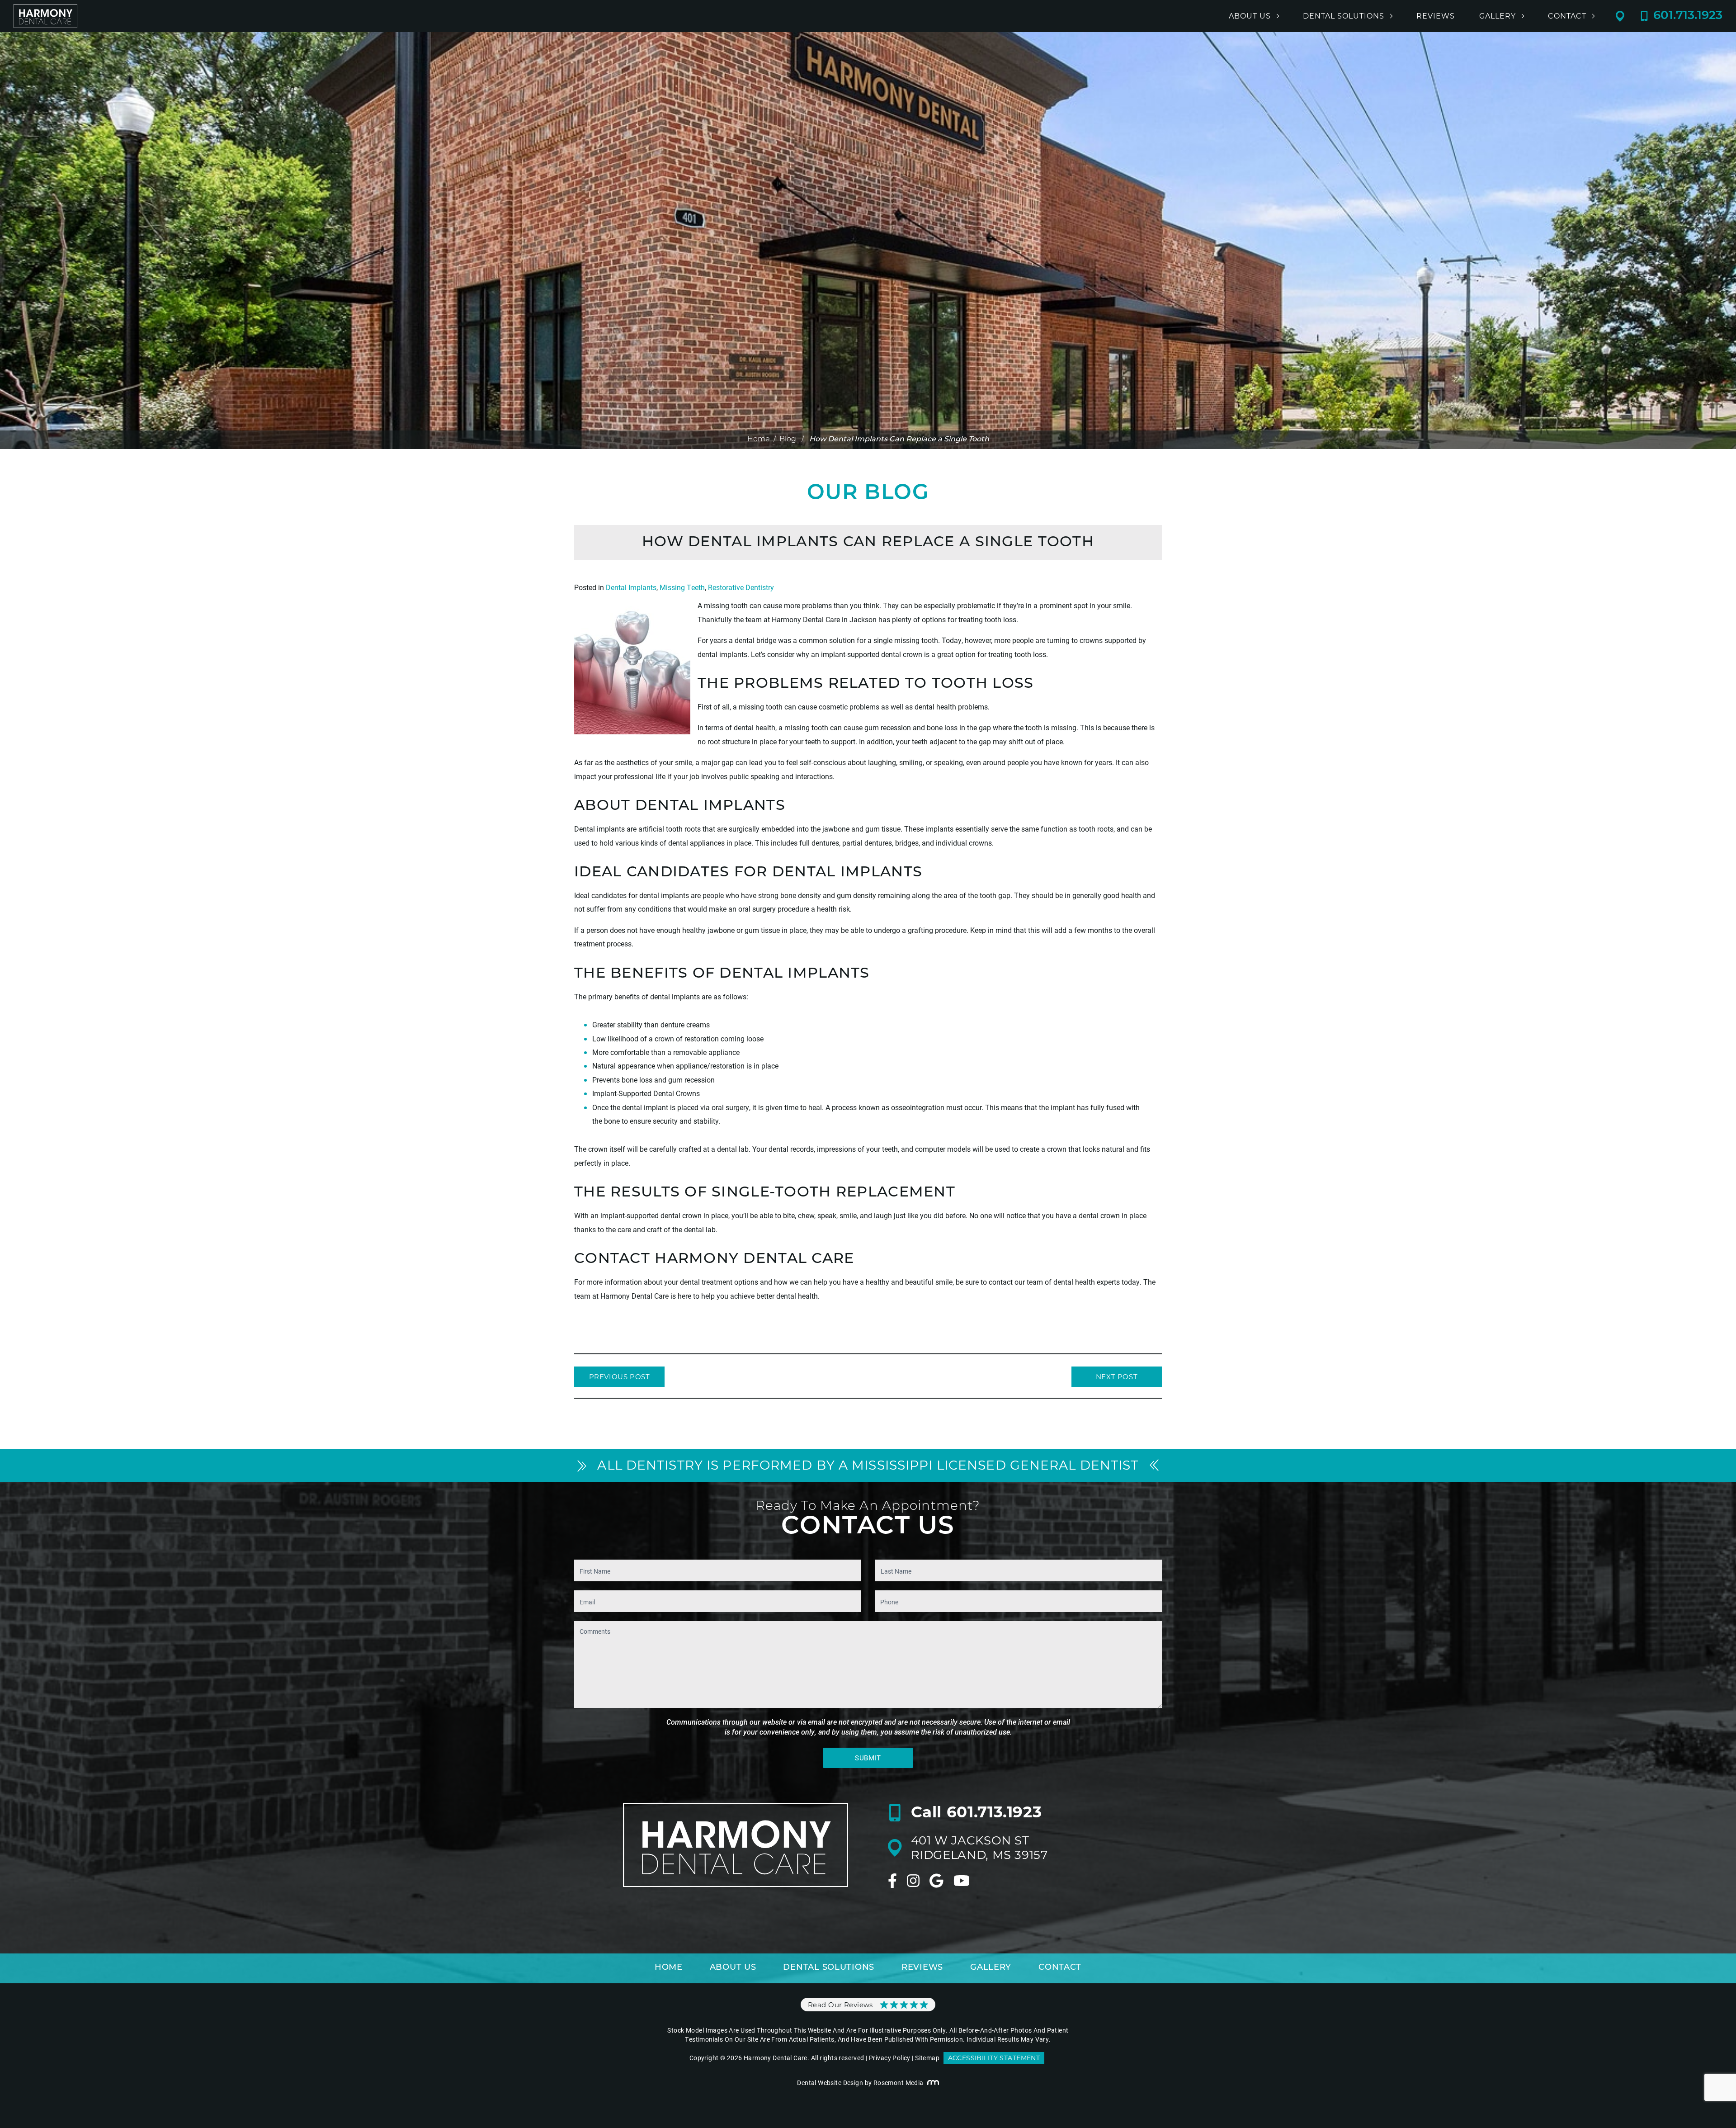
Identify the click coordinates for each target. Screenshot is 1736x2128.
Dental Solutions (1344, 16)
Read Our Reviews (840, 2005)
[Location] (1628, 16)
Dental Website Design (830, 2083)
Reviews (1436, 16)
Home (759, 440)
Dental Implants (631, 587)
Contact (1567, 16)
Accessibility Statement (994, 2058)
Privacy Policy (890, 2058)
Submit (868, 1758)
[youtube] (962, 1881)
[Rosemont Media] (933, 2083)
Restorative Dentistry (741, 587)
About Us (1250, 16)
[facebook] (892, 1881)
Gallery (1498, 16)
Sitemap (927, 2058)
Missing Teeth (682, 587)
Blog (788, 440)
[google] (936, 1881)
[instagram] (913, 1881)
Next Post (1117, 1377)
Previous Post (620, 1377)
